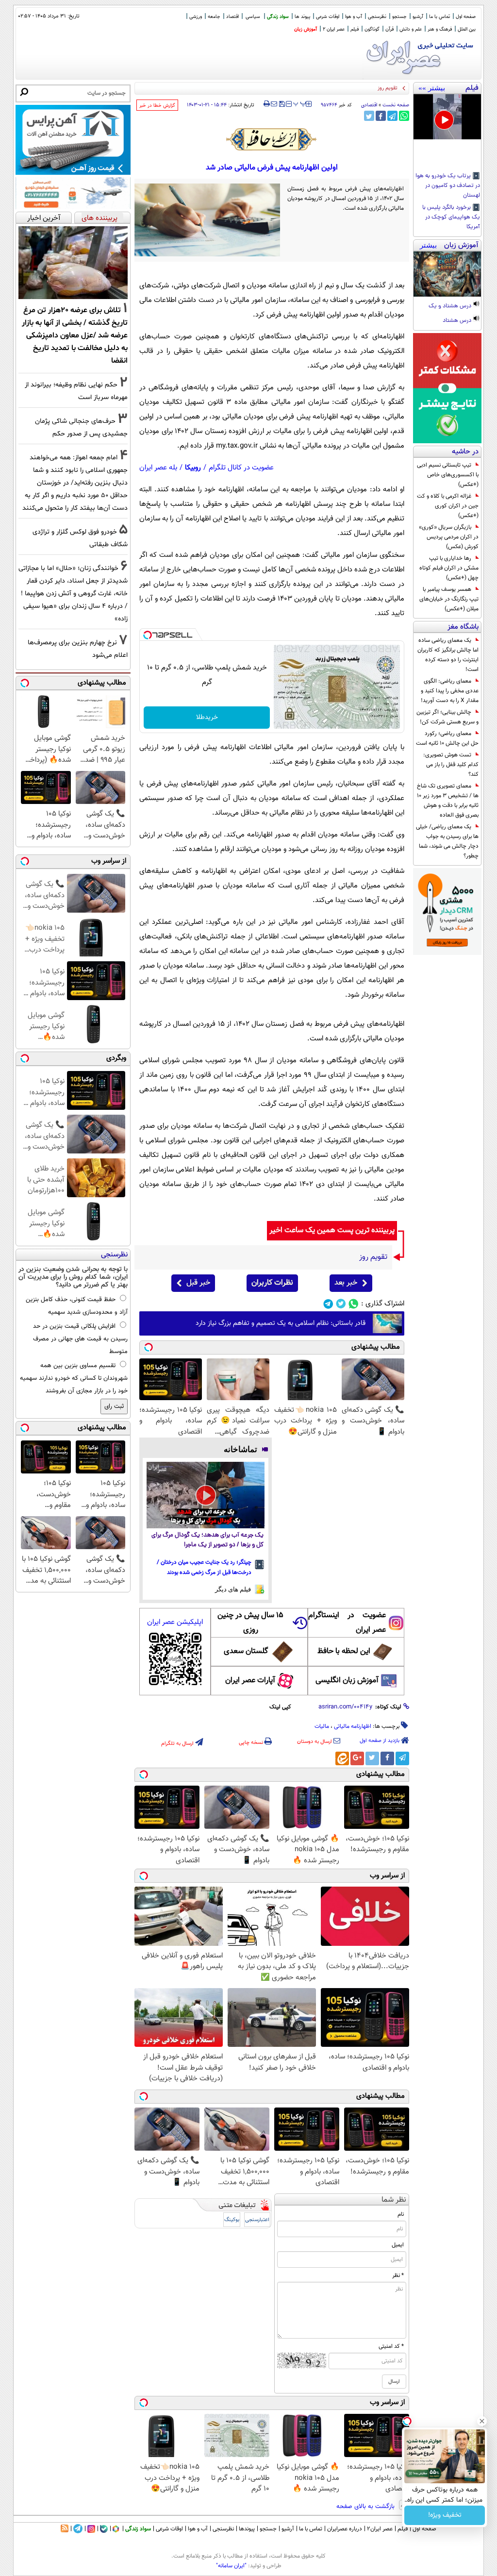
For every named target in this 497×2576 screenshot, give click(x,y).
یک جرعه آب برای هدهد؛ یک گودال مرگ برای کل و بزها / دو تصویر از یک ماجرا (207, 1540)
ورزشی (196, 17)
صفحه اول (466, 17)
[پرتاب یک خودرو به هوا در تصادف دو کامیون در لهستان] (447, 117)
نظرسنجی (377, 17)
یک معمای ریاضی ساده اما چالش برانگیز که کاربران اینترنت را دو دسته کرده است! (448, 655)
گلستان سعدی (246, 1651)
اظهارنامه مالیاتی (353, 1726)
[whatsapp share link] (404, 116)
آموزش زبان (306, 29)
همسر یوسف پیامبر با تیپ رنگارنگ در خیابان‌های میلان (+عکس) (449, 599)
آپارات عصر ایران (250, 1681)
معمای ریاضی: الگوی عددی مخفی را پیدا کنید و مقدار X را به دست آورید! (450, 691)
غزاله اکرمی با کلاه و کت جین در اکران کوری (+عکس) (448, 506)
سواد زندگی (278, 17)
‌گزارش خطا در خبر (157, 106)
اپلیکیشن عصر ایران (175, 1622)
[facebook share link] (381, 116)
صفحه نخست (396, 105)
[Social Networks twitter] (341, 1304)
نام (401, 2214)
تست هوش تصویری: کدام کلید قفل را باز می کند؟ (451, 765)
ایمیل (398, 2245)
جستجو (399, 17)
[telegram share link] (392, 116)
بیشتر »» (432, 88)
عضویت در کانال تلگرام (241, 468)
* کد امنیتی (391, 2346)
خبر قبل (198, 1283)
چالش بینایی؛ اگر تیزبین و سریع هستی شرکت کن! (447, 717)
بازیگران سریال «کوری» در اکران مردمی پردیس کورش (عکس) (449, 537)
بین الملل (467, 29)
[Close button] (482, 2421)
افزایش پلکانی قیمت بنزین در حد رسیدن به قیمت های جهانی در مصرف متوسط (80, 1339)
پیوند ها (302, 17)
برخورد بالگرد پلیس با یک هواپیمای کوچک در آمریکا (451, 217)
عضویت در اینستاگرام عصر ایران (347, 1623)
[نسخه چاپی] (267, 104)
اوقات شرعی (328, 17)
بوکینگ (232, 2220)
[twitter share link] (369, 116)
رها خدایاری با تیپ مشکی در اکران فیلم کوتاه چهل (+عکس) (449, 568)
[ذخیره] (282, 105)
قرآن (389, 29)
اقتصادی (369, 105)
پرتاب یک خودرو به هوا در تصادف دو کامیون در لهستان (448, 186)
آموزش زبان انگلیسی (347, 1681)
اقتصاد (232, 17)
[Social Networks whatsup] (354, 1304)
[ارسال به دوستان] (274, 104)
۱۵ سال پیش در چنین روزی (250, 1623)
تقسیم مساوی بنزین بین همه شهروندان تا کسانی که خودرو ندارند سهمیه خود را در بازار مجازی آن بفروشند (74, 1378)
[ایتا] (342, 1758)
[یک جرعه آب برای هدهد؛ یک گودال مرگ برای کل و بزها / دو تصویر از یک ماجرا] (206, 1495)
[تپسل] (148, 635)
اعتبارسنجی (257, 2220)
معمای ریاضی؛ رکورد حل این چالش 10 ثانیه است (447, 738)
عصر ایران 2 (334, 29)
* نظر (398, 2275)
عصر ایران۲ (380, 2529)
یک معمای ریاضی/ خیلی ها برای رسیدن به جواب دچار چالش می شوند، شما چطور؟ (447, 841)
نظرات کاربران (272, 1283)
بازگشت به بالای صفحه (366, 2507)
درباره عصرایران (345, 2529)
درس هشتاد (458, 321)
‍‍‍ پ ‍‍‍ (300, 103)
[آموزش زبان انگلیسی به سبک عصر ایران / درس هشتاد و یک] (447, 274)
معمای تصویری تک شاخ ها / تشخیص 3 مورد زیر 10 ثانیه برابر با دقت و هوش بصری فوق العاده (448, 801)
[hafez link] (272, 139)
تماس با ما (439, 17)
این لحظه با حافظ (344, 1651)
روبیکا (193, 468)
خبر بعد (346, 1283)
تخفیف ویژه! (445, 2515)
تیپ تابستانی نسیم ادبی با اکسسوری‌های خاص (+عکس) (448, 475)
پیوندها (247, 2529)
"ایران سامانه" (231, 2566)
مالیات (322, 1726)
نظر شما (394, 2200)
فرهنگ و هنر (440, 29)
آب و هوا (354, 17)
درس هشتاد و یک (451, 306)
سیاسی (253, 17)
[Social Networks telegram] (328, 1304)
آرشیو (418, 17)
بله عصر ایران (158, 468)
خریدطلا (207, 718)
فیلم (355, 29)
